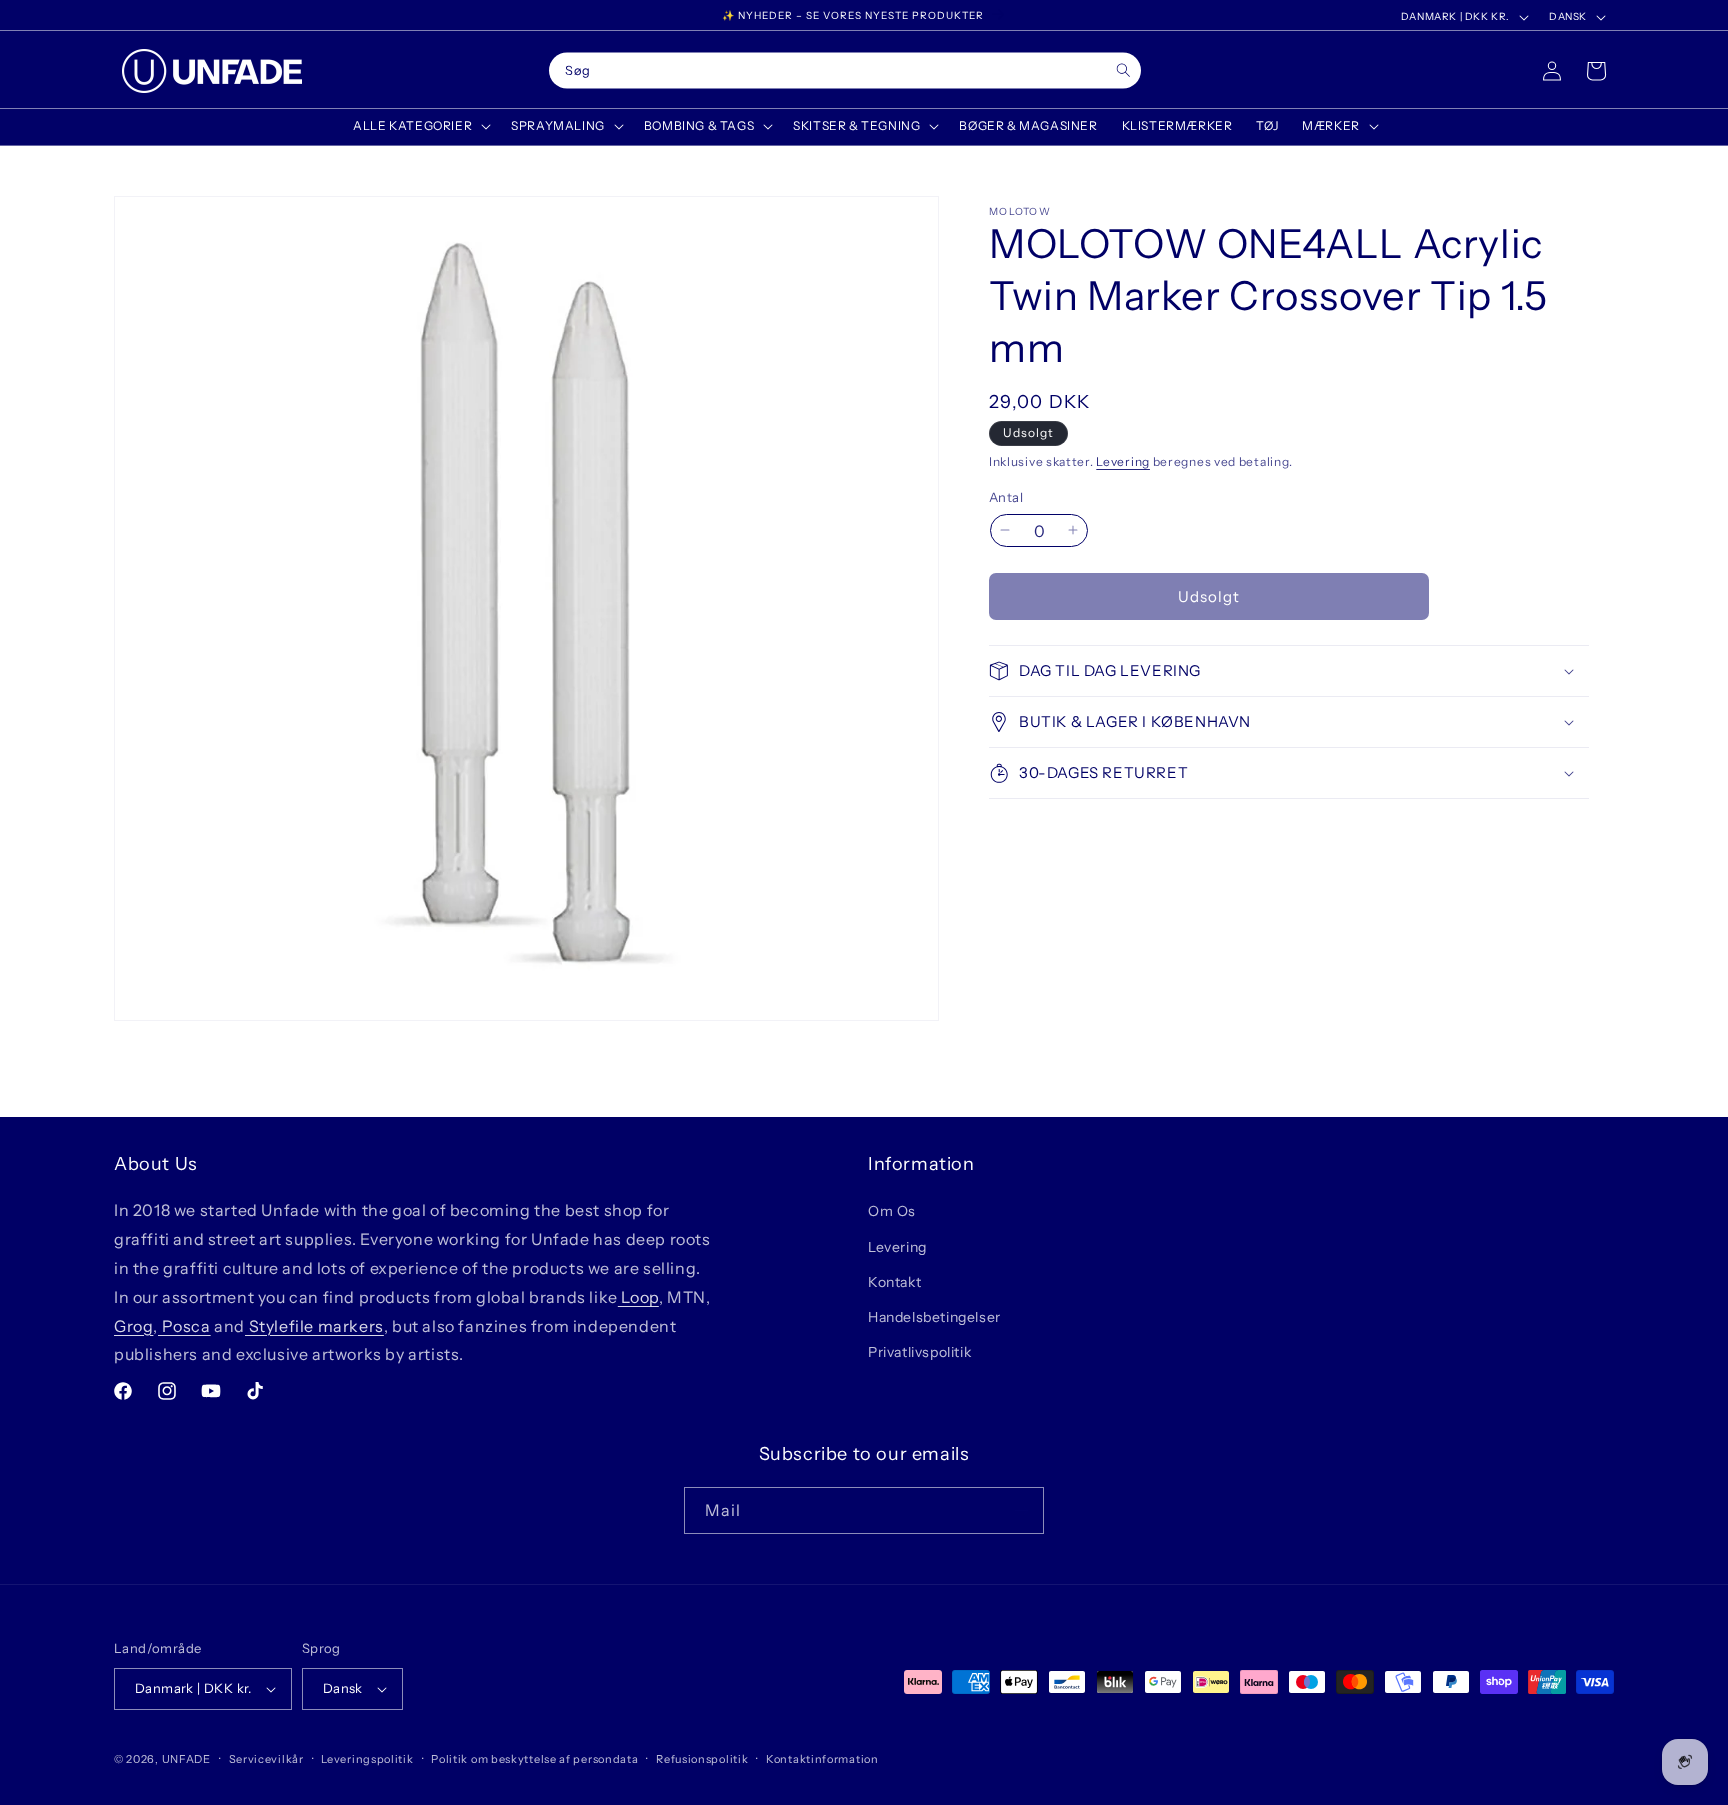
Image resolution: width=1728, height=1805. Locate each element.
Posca (184, 1326)
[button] (420, 126)
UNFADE (186, 1759)
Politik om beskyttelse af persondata (534, 1759)
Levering (1123, 461)
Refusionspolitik (702, 1759)
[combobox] (845, 71)
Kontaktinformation (822, 1759)
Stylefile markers (314, 1326)
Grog (133, 1326)
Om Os (892, 1211)
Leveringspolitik (367, 1759)
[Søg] (1123, 70)
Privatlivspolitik (919, 1352)
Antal (1006, 496)
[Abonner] (1021, 1510)
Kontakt (894, 1282)
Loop (638, 1297)
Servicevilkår (266, 1759)
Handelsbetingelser (934, 1317)
